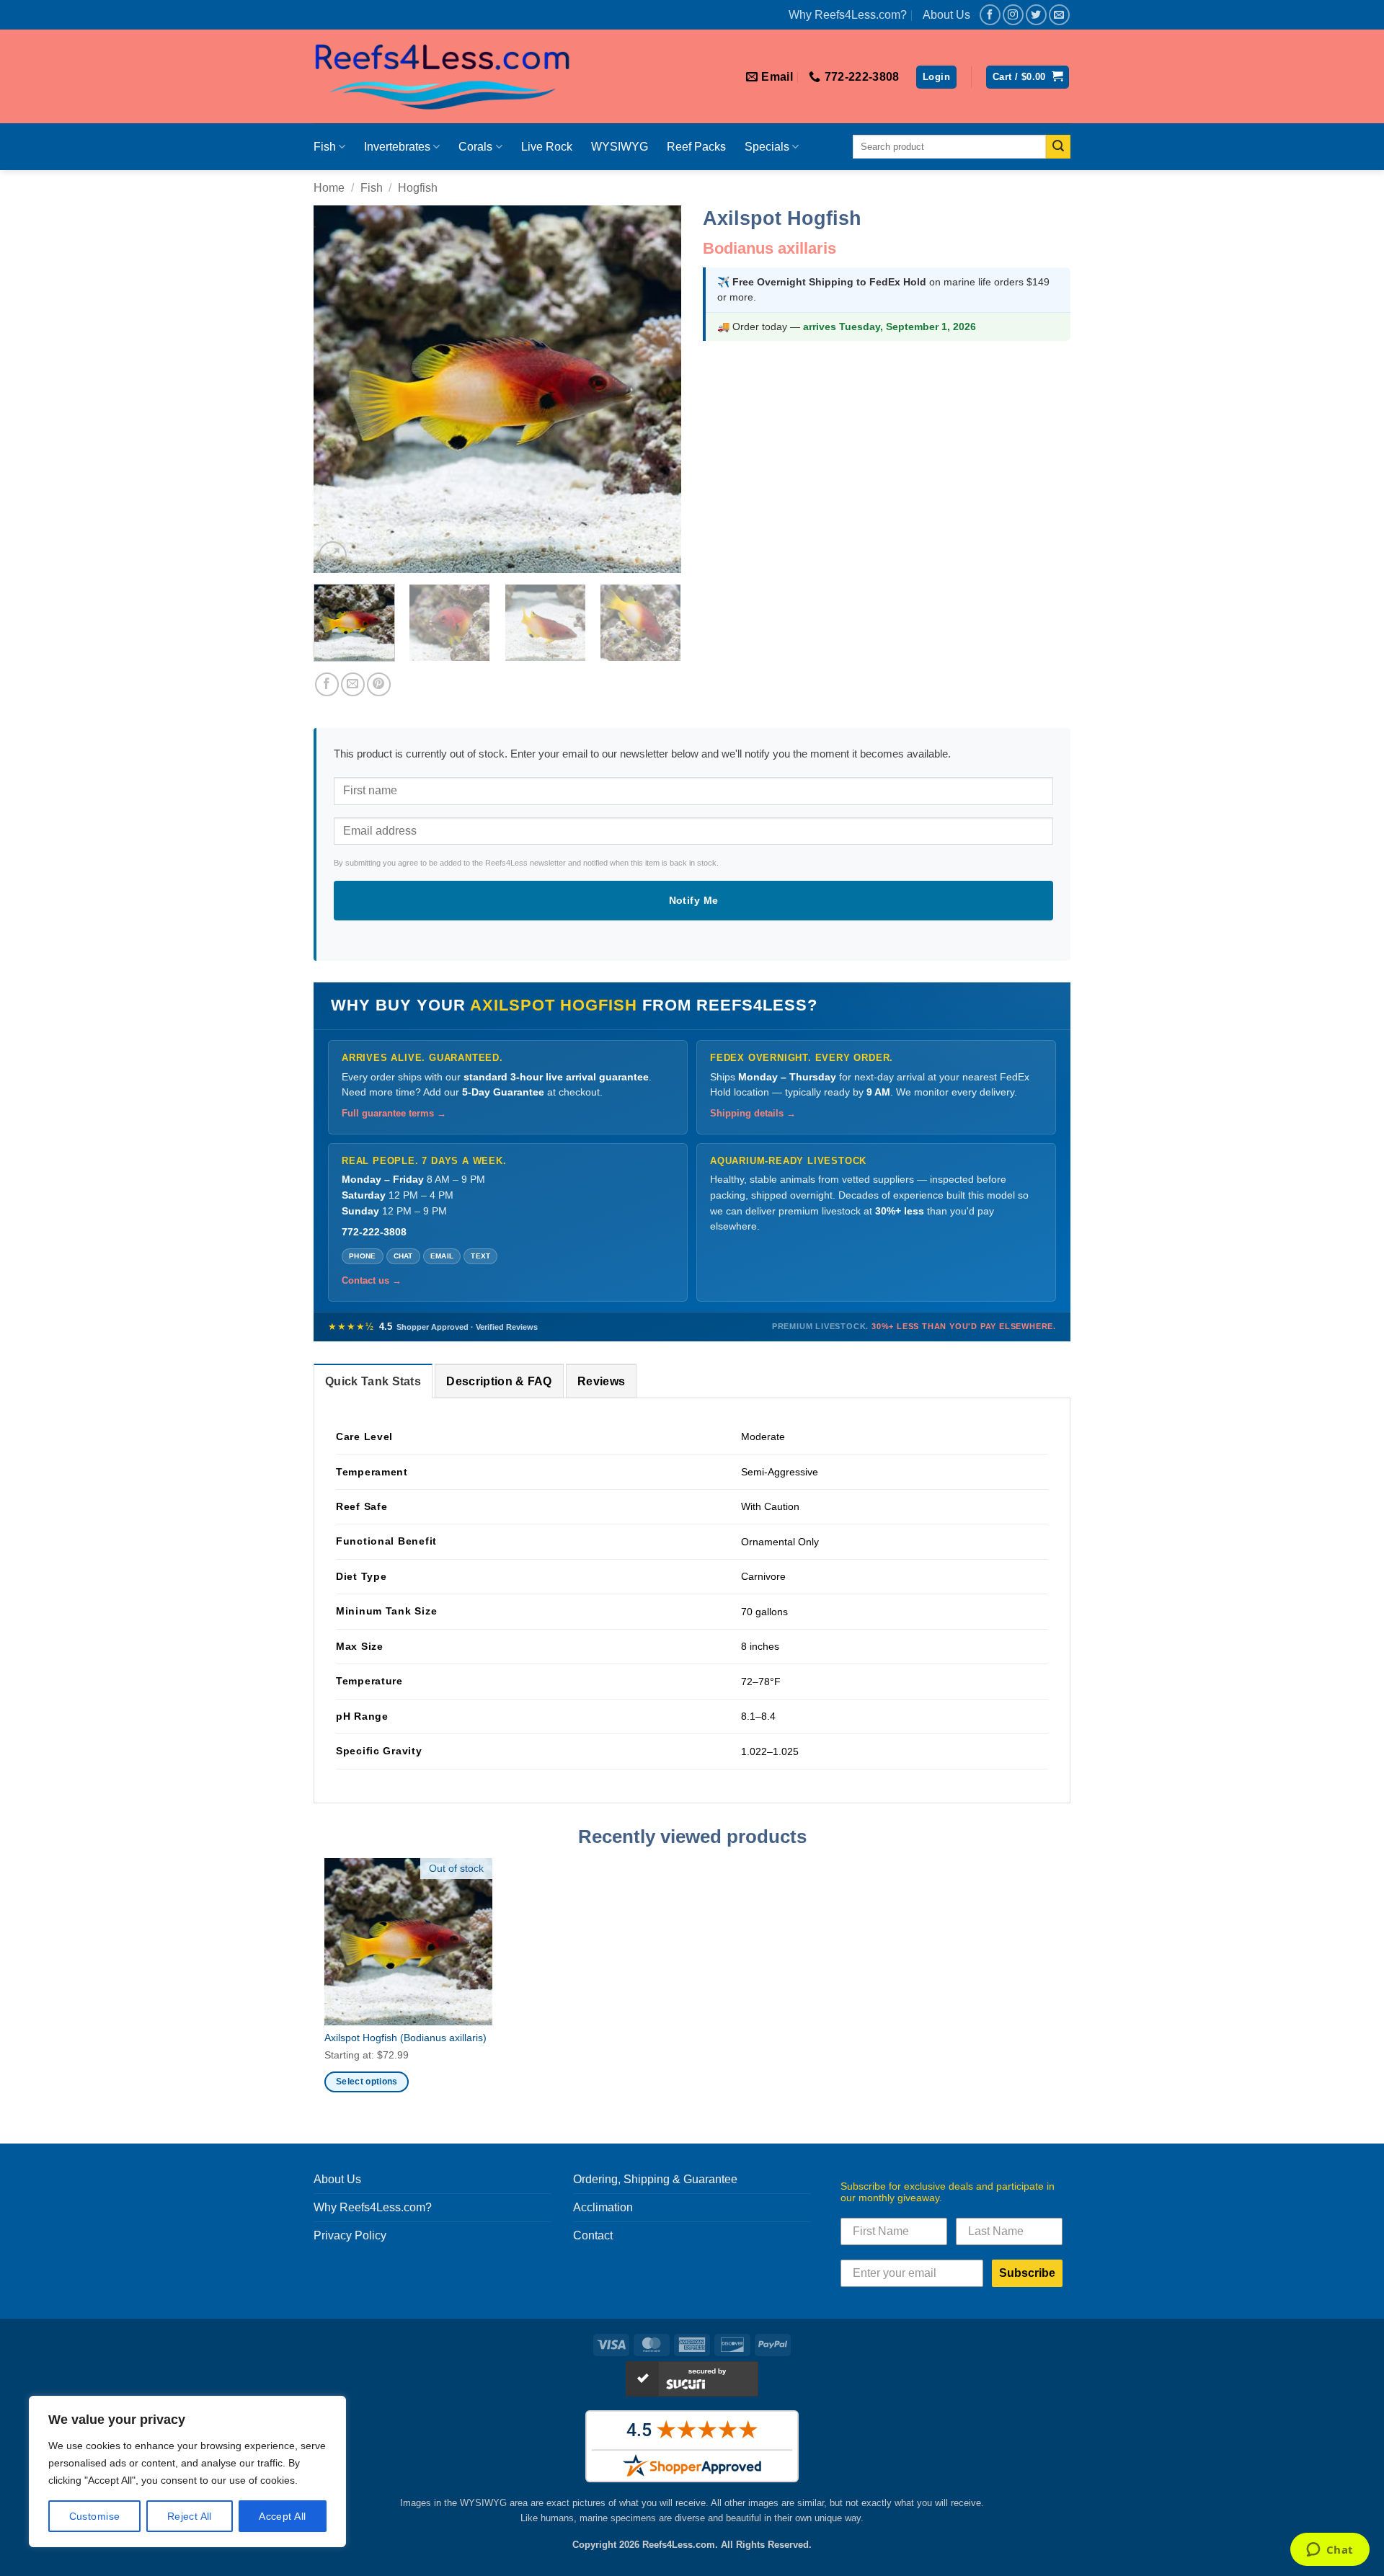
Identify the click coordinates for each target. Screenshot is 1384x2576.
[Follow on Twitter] (1036, 15)
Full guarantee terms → (394, 1114)
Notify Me (694, 900)
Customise (95, 2516)
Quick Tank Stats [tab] (373, 1381)
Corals (475, 147)
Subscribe (1027, 2273)
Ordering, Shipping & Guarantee (655, 2179)
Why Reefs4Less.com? (848, 15)
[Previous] (339, 389)
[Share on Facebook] (327, 684)
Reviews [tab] (601, 1381)
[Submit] (1058, 147)
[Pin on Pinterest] (379, 684)
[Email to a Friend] (353, 684)
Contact (593, 2235)
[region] (187, 2471)
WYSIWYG (620, 147)
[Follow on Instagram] (1013, 15)
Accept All (282, 2516)
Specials (767, 147)
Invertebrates (397, 147)
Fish (325, 147)
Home (329, 188)
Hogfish (418, 188)
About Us (946, 15)
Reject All (190, 2516)
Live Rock (547, 147)
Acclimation (603, 2207)
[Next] (656, 389)
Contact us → (372, 1281)
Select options (367, 2082)
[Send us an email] (1059, 15)
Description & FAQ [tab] (499, 1381)
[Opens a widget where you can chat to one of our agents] (1330, 2551)
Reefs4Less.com (679, 2545)
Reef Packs (696, 147)
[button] (936, 77)
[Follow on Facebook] (990, 15)
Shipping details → (753, 1114)
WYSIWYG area (494, 2503)
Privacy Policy (350, 2235)
